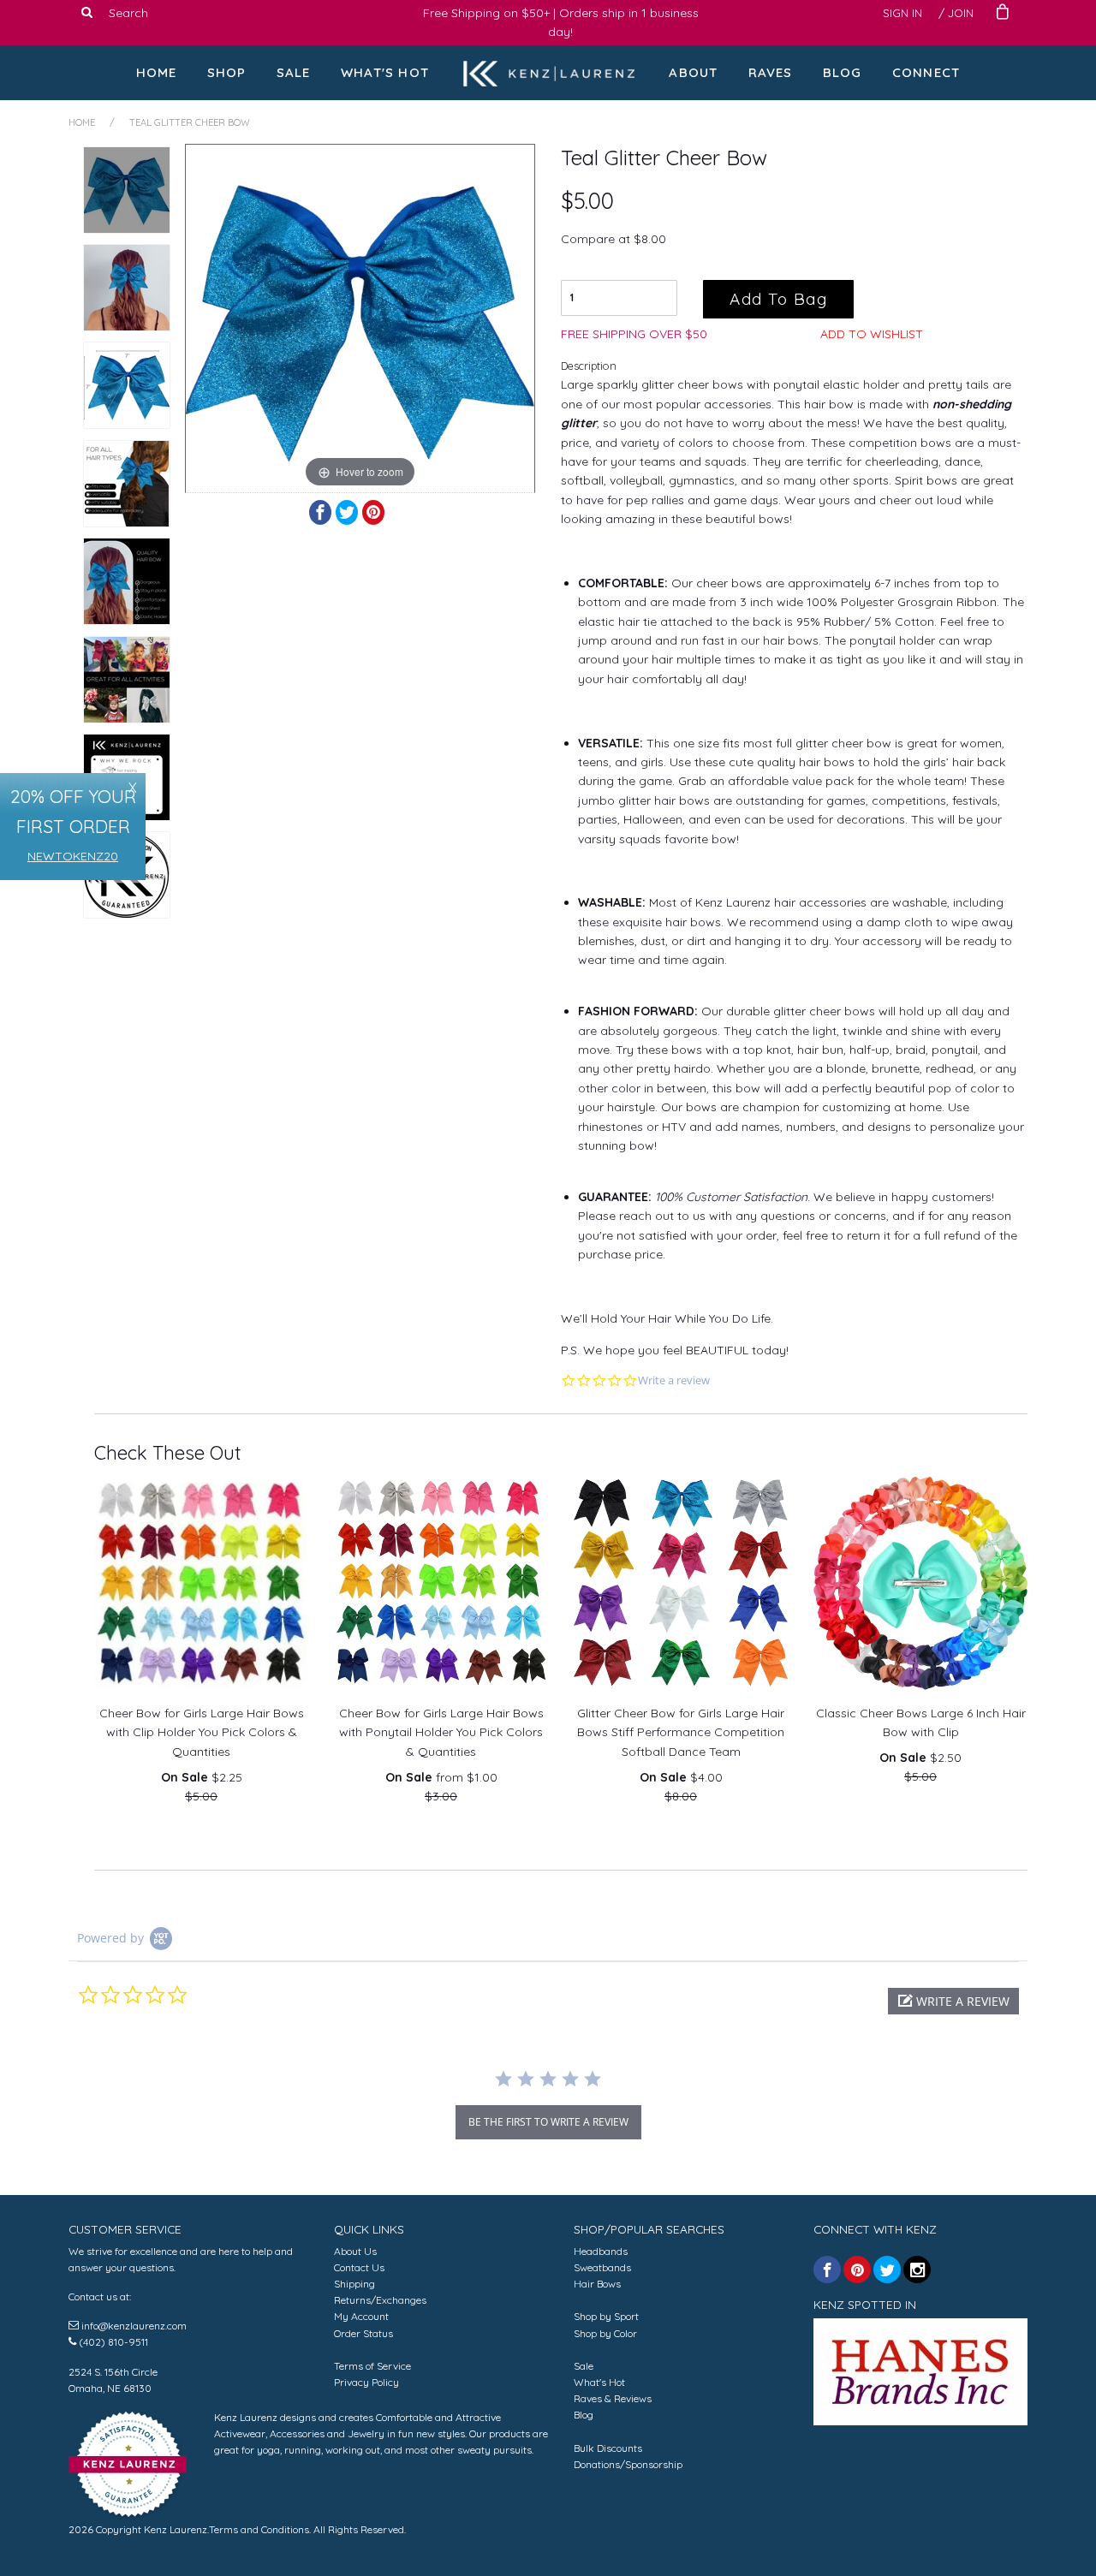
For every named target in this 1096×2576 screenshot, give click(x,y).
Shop (227, 72)
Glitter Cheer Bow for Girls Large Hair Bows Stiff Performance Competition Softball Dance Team (681, 1732)
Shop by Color (605, 2333)
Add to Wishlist (872, 334)
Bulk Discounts (608, 2448)
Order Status (363, 2333)
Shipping (354, 2284)
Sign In (902, 13)
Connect (926, 72)
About (693, 72)
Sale (294, 72)
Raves (771, 72)
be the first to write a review (548, 2122)
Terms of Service (372, 2366)
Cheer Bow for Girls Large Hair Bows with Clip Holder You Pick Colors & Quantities (202, 1732)
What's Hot (385, 72)
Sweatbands (602, 2267)
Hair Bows (597, 2284)
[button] (953, 2001)
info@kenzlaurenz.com (134, 2326)
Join (961, 13)
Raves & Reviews (613, 2398)
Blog (843, 72)
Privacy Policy (366, 2382)
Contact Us (359, 2267)
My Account (361, 2316)
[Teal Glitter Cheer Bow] (127, 190)
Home (157, 72)
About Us (355, 2251)
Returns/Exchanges (380, 2300)
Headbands (601, 2251)
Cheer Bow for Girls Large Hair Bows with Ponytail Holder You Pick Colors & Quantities (441, 1732)
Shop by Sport (606, 2316)
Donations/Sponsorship (628, 2464)
